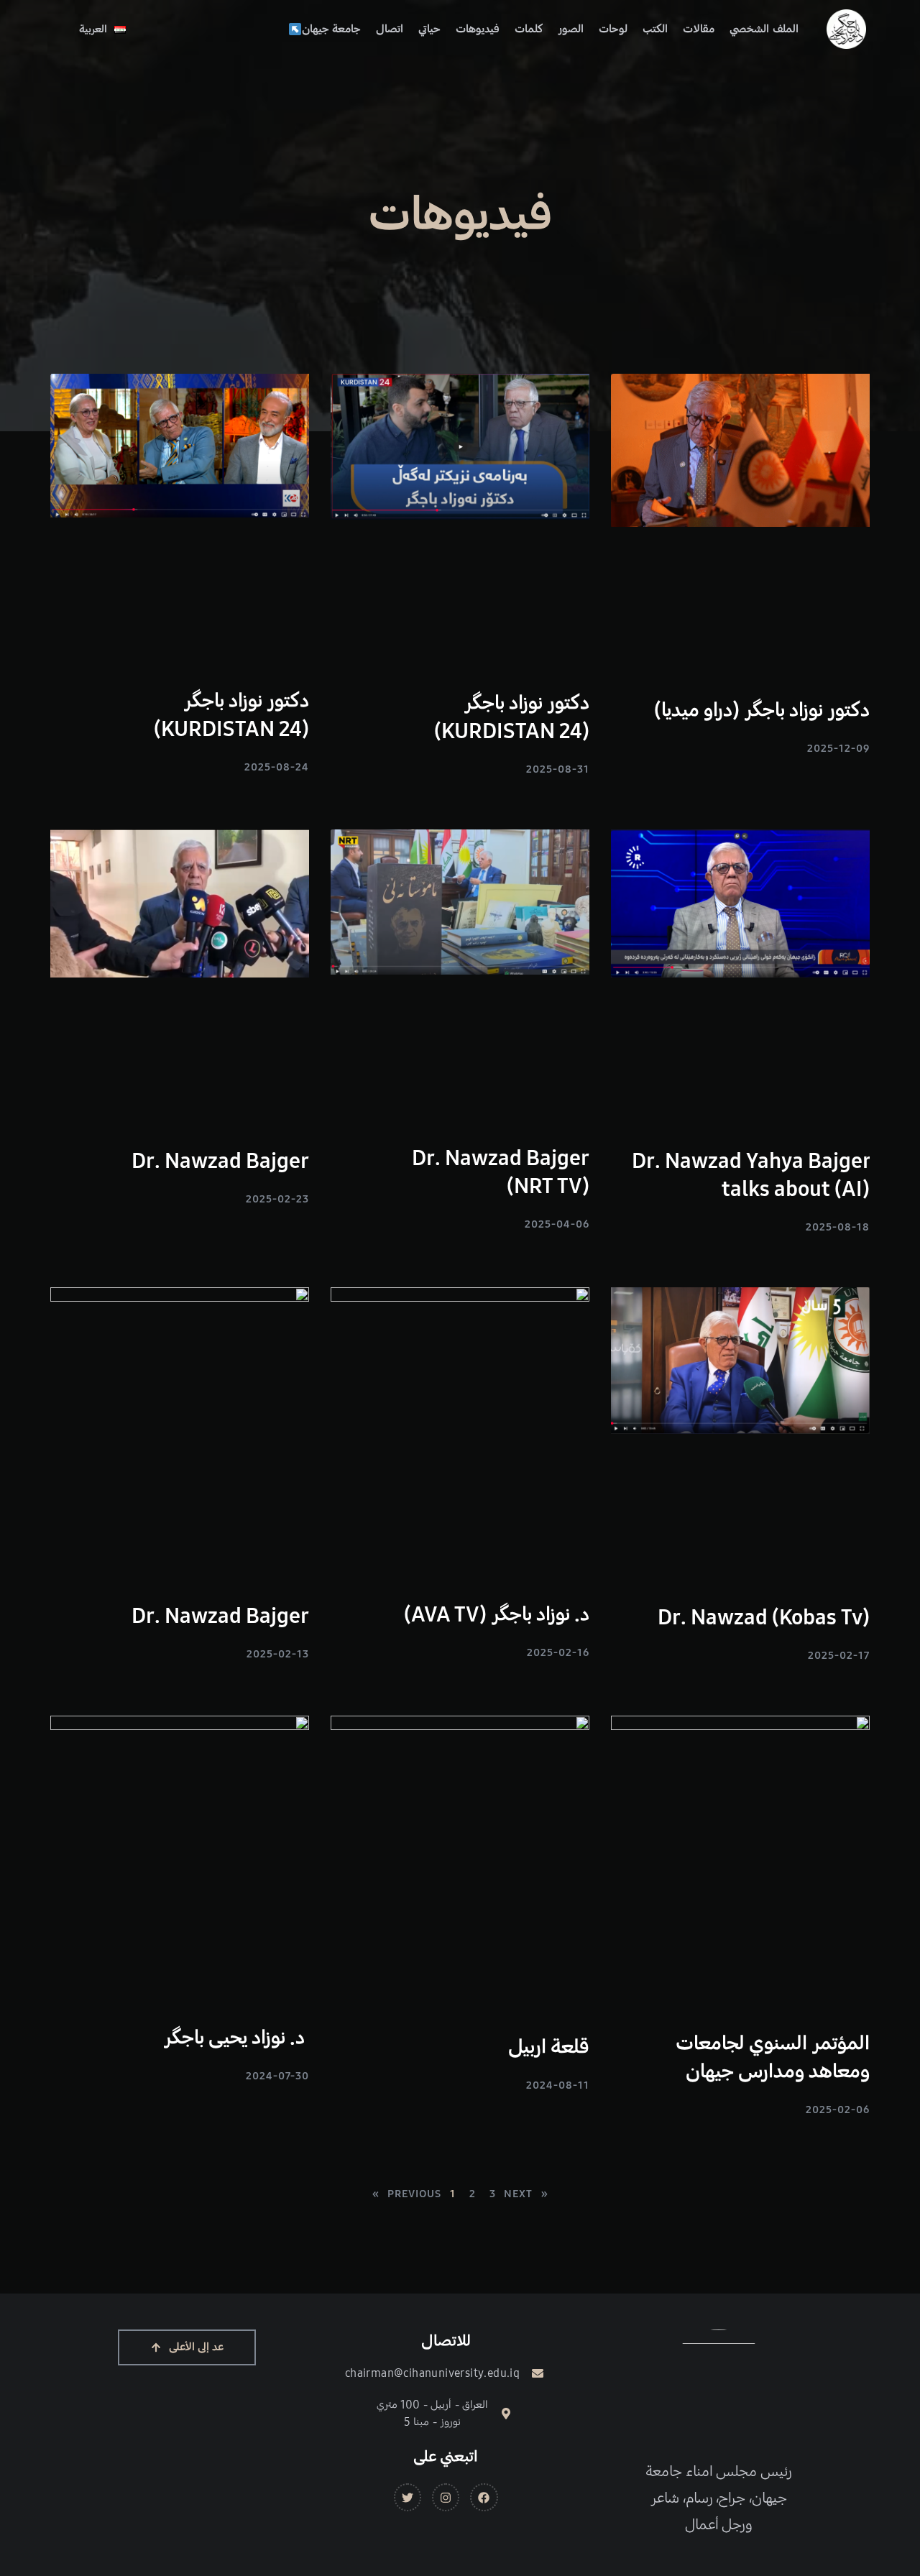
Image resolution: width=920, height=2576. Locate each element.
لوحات (613, 29)
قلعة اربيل (549, 2047)
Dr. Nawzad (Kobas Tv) (764, 1617)
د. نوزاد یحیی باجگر (236, 2038)
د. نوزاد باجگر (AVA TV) (497, 1614)
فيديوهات (478, 29)
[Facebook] (484, 2497)
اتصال (390, 29)
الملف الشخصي (764, 29)
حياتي (429, 29)
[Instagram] (446, 2497)
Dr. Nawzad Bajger (220, 1161)
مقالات (699, 29)
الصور (571, 29)
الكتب (655, 29)
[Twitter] (408, 2497)
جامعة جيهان (331, 29)
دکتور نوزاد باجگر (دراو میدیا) (762, 710)
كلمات (529, 29)
